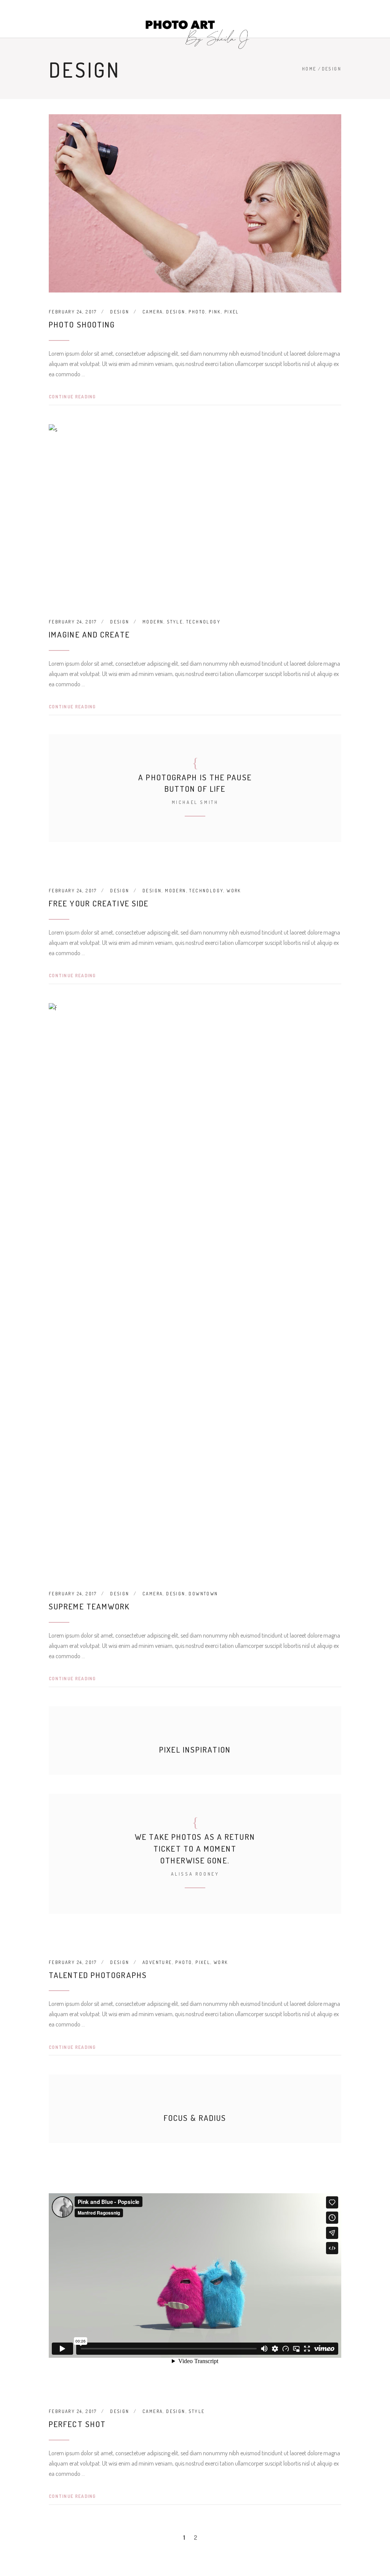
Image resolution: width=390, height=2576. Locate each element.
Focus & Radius (195, 2118)
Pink (215, 312)
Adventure (157, 1962)
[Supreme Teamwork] (195, 1289)
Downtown (203, 1594)
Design (120, 312)
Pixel (232, 312)
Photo (197, 312)
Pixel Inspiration (195, 1749)
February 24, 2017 (73, 312)
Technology (203, 622)
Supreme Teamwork (90, 1606)
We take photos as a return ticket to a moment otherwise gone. (195, 1848)
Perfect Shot (77, 2424)
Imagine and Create (89, 634)
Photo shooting (82, 324)
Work (234, 891)
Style (175, 622)
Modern (153, 622)
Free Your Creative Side (99, 903)
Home (309, 69)
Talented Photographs (98, 1975)
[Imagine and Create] (195, 513)
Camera (153, 312)
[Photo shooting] (195, 203)
